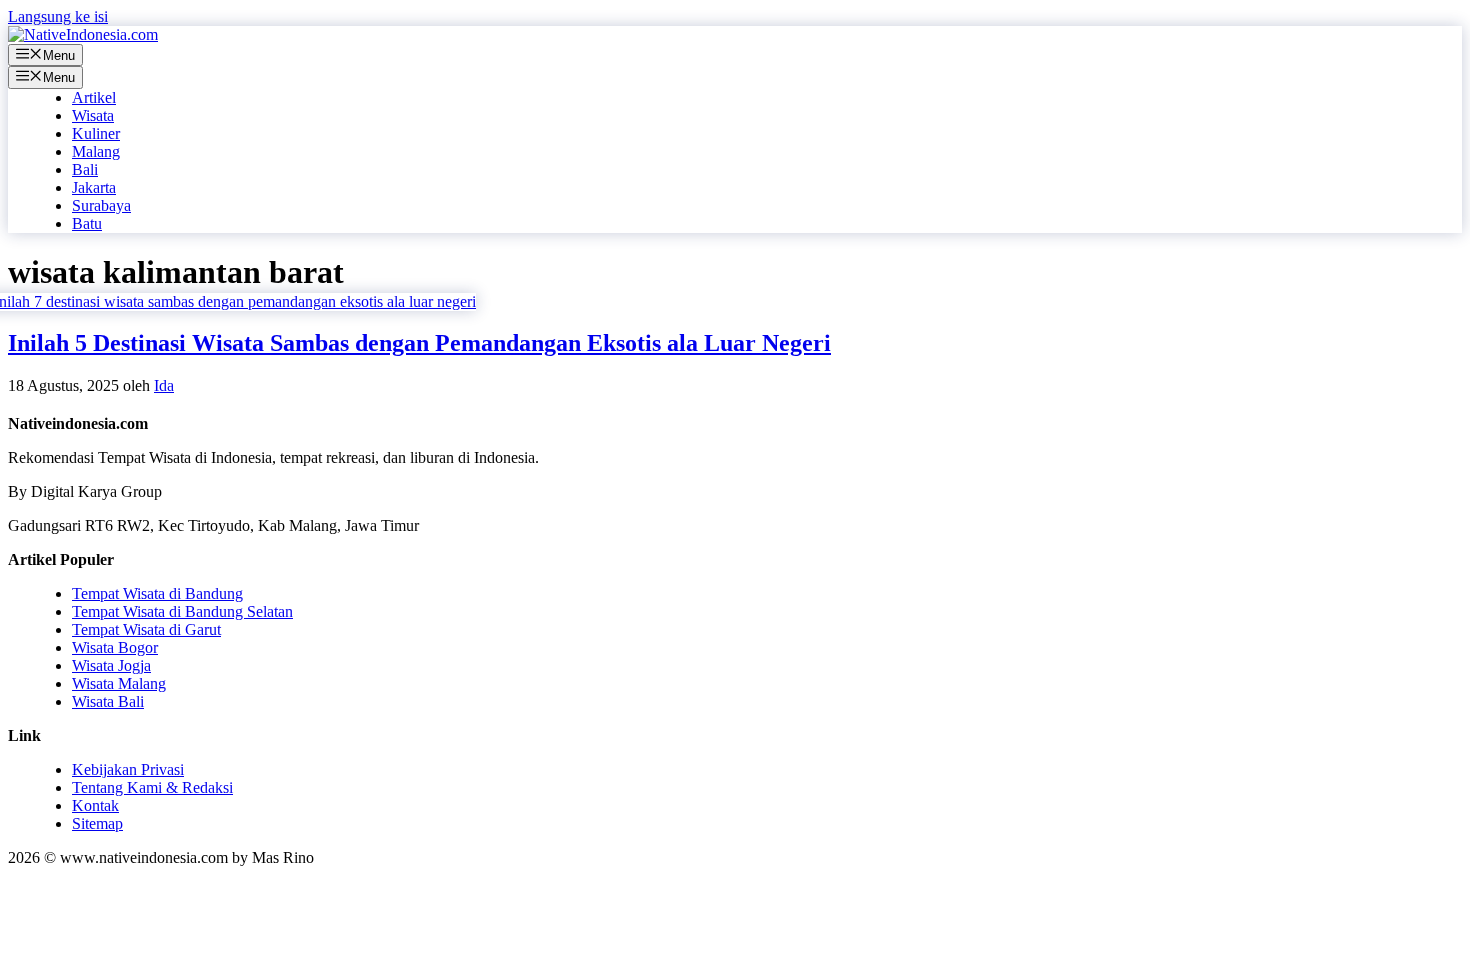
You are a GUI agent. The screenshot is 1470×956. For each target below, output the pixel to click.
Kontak (95, 805)
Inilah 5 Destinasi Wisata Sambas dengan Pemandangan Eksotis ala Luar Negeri (419, 343)
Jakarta (94, 187)
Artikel (94, 97)
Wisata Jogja (111, 665)
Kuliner (96, 133)
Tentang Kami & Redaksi (152, 787)
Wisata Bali (108, 701)
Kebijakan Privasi (128, 769)
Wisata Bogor (115, 647)
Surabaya (101, 205)
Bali (85, 169)
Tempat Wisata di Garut (146, 629)
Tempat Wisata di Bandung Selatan (182, 611)
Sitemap (97, 823)
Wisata (93, 115)
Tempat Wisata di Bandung (157, 593)
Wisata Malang (119, 683)
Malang (96, 151)
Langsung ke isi (58, 16)
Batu (87, 223)
